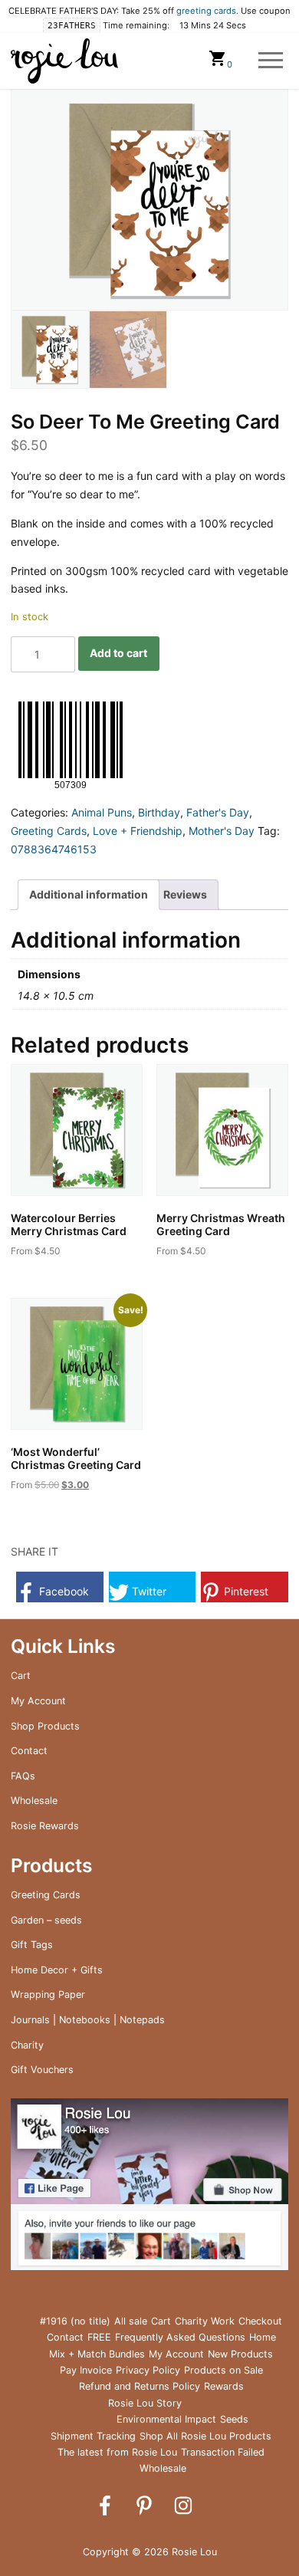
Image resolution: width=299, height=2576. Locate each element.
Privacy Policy (148, 2370)
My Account (38, 1701)
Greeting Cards (49, 831)
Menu (271, 61)
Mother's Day (222, 831)
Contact (29, 1751)
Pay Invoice (86, 2370)
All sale (131, 2321)
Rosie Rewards (45, 1826)
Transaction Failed (223, 2452)
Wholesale (34, 1801)
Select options (59, 1275)
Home (263, 2337)
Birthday (159, 812)
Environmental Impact (166, 2419)
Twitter (148, 1591)
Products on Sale (223, 2370)
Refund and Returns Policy (140, 2386)
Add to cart (118, 653)
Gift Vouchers (42, 2070)
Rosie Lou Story (145, 2403)
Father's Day (218, 812)
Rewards (224, 2386)
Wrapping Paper (48, 1994)
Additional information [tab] (89, 894)
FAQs (23, 1776)
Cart (21, 1676)
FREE (99, 2337)
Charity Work (205, 2321)
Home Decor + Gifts (57, 1970)
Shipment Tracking (93, 2436)
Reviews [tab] (185, 894)
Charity (27, 2045)
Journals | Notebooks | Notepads (88, 2020)
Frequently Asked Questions (180, 2337)
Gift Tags (32, 1945)
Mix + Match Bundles (97, 2354)
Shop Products (45, 1726)
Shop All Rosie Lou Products (205, 2436)
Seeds (234, 2419)
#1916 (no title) (75, 2321)
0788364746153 (54, 849)
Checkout (260, 2321)
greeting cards (206, 11)
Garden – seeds (46, 1920)
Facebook (62, 1591)
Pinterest (245, 1591)
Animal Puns (102, 812)
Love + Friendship (138, 831)
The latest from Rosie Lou (117, 2452)
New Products (240, 2354)
